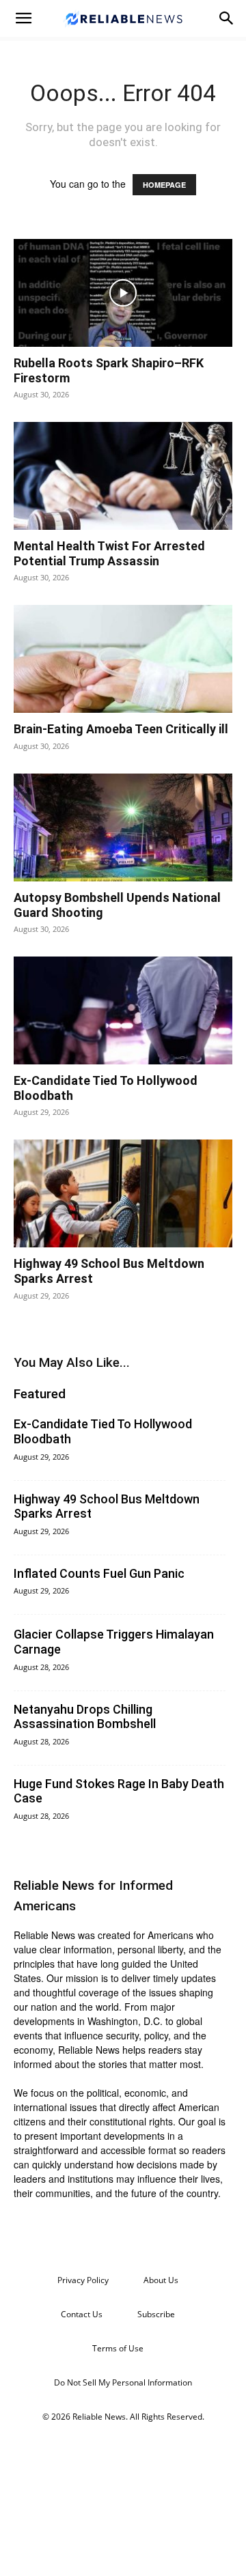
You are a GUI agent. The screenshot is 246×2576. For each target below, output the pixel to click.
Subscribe (156, 2314)
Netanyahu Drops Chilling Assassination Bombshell (85, 1717)
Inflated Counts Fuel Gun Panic (99, 1573)
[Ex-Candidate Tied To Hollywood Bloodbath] (123, 1010)
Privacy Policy (83, 2280)
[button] (23, 18)
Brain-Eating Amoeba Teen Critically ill (121, 729)
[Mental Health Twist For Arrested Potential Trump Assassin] (123, 476)
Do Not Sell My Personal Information (123, 2382)
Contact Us (82, 2314)
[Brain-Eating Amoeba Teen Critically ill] (123, 659)
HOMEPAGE (164, 185)
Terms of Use (118, 2348)
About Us (161, 2280)
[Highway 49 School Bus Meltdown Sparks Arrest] (123, 1193)
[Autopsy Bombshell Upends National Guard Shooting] (123, 827)
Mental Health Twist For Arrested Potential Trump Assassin (109, 553)
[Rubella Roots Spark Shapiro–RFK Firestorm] (123, 293)
